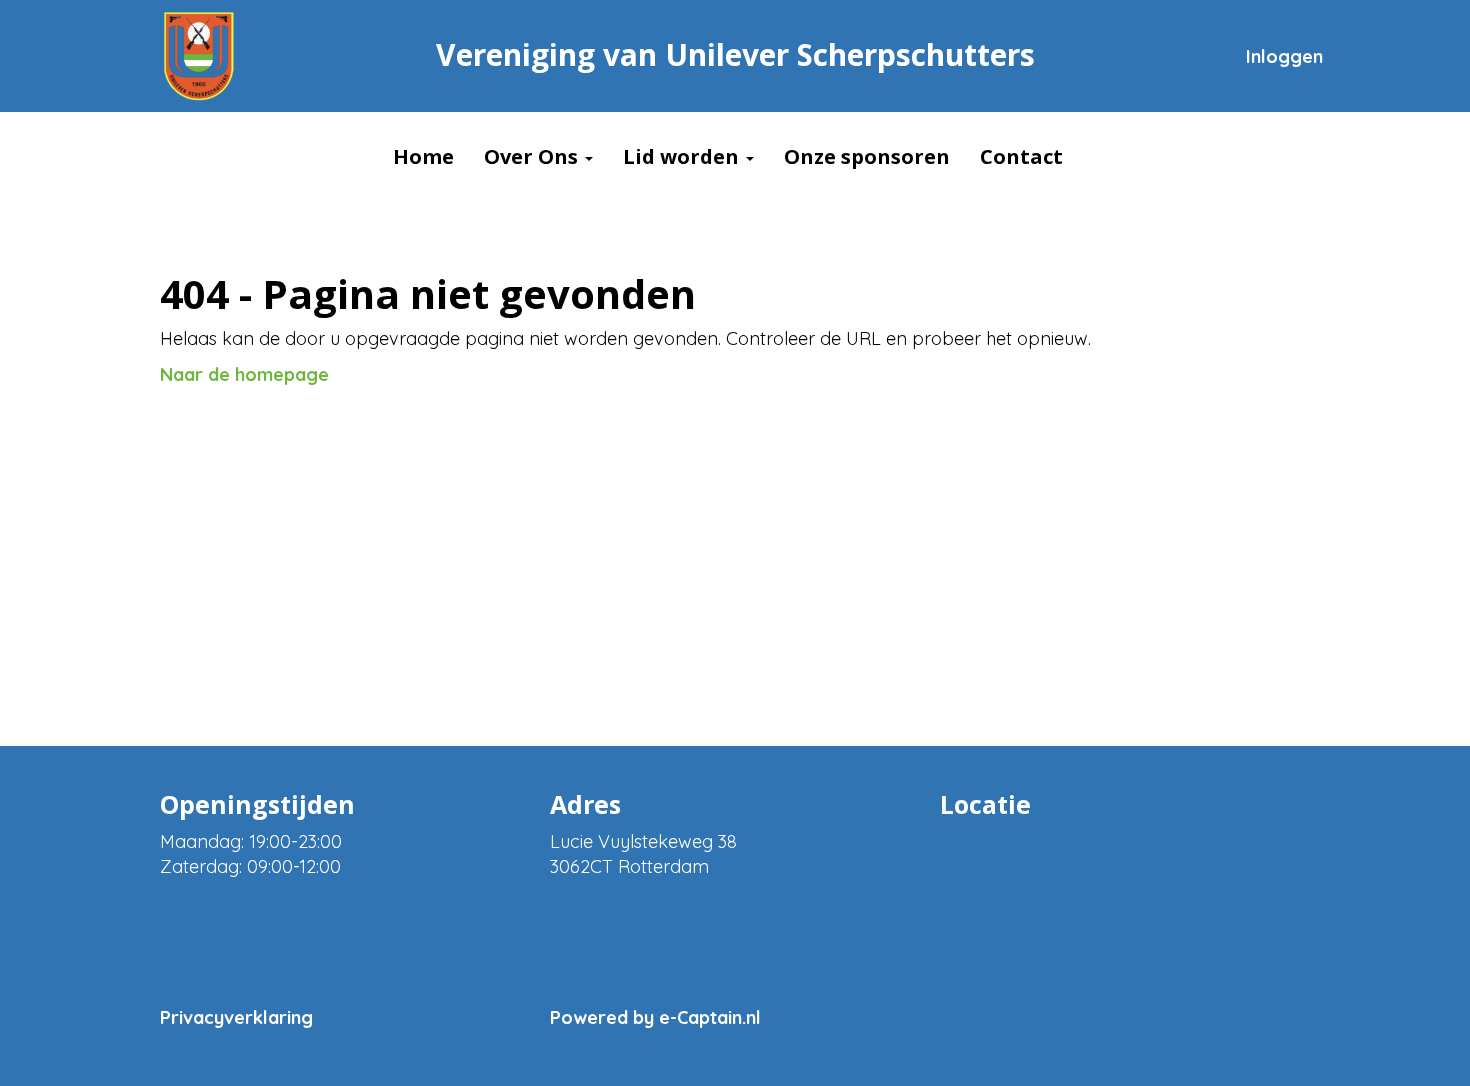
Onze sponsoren (867, 156)
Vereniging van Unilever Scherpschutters (735, 54)
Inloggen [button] (1284, 56)
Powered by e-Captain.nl (655, 1017)
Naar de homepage (244, 374)
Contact (1021, 156)
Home (423, 156)
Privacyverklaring (236, 1017)
